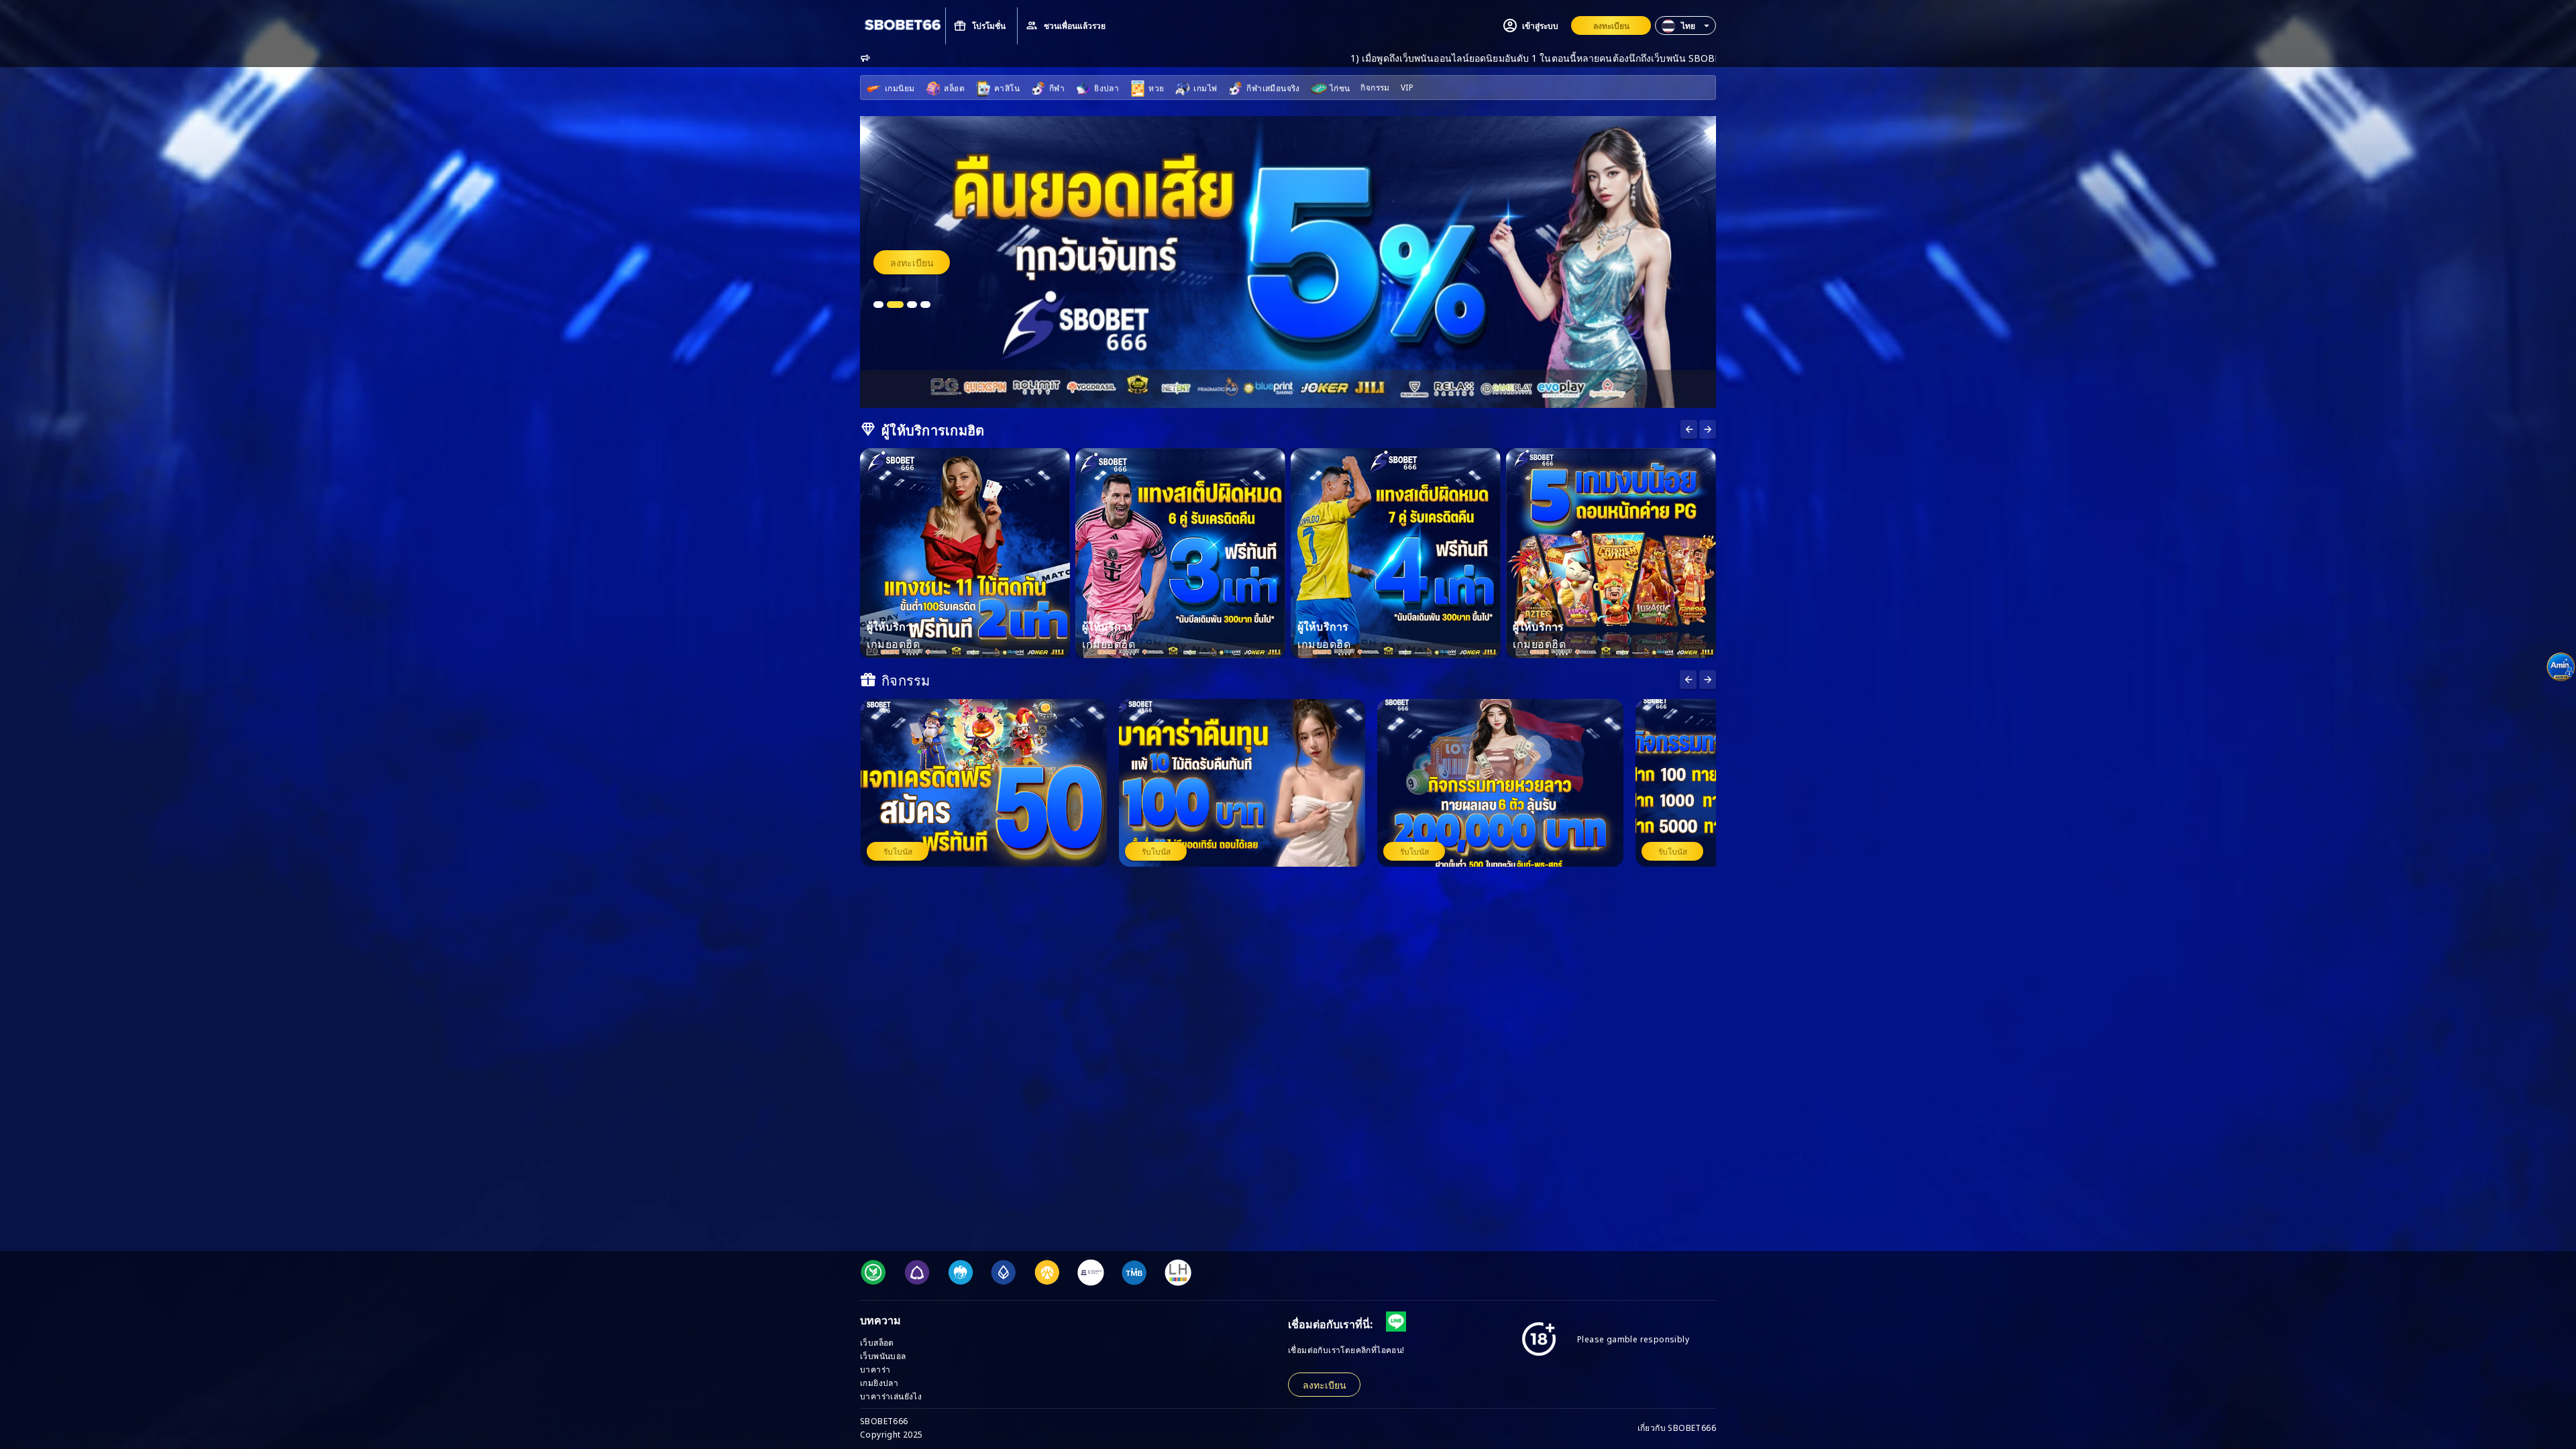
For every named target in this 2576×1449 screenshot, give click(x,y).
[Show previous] (1708, 429)
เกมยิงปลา (879, 1382)
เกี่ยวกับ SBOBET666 (1677, 1427)
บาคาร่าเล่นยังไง (891, 1396)
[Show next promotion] (1688, 680)
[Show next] (1689, 429)
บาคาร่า (875, 1369)
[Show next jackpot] (1708, 680)
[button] (1685, 25)
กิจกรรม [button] (1375, 87)
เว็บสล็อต (877, 1342)
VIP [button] (1407, 87)
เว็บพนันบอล (883, 1355)
